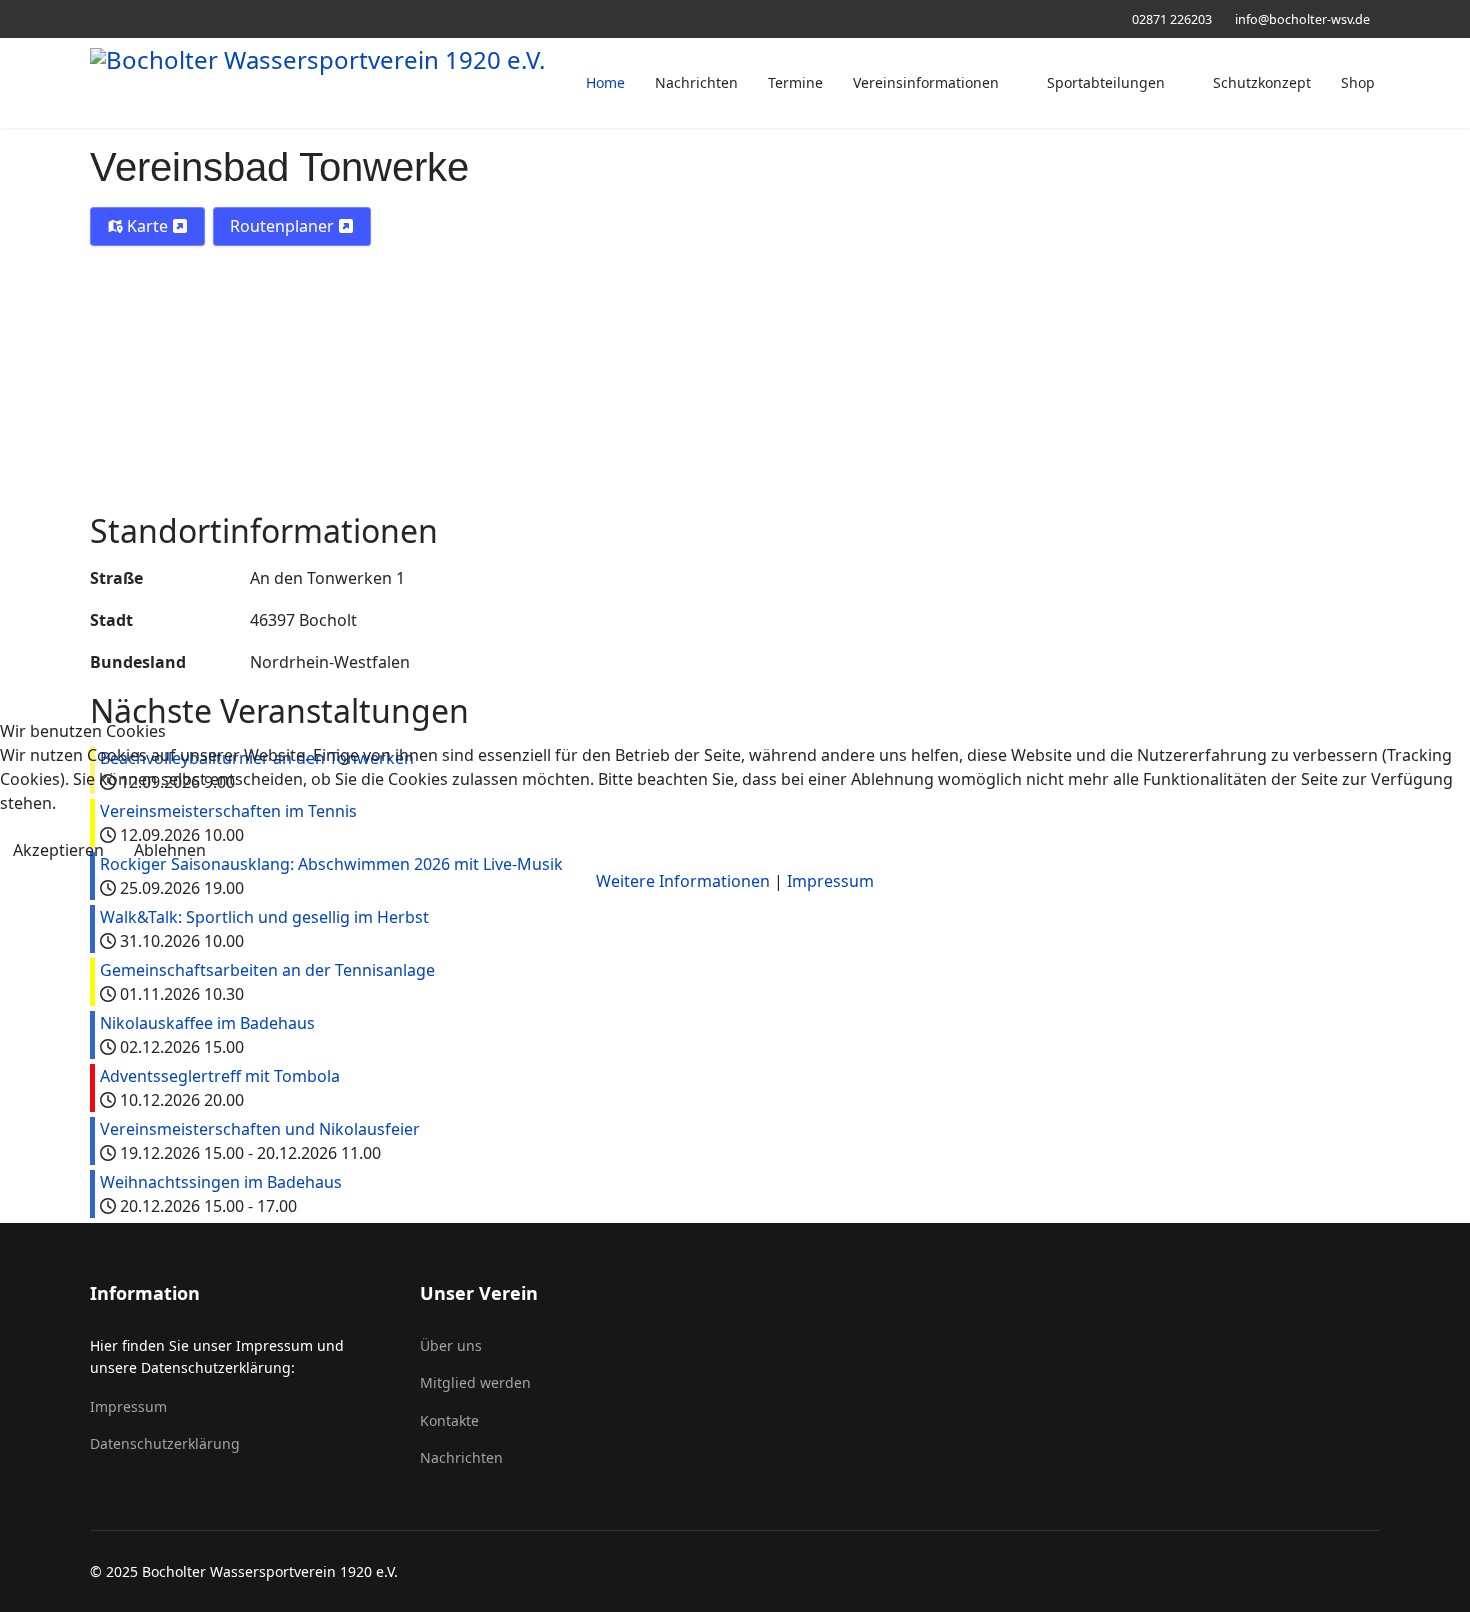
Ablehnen (170, 850)
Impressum (830, 881)
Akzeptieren (58, 850)
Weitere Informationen (683, 881)
